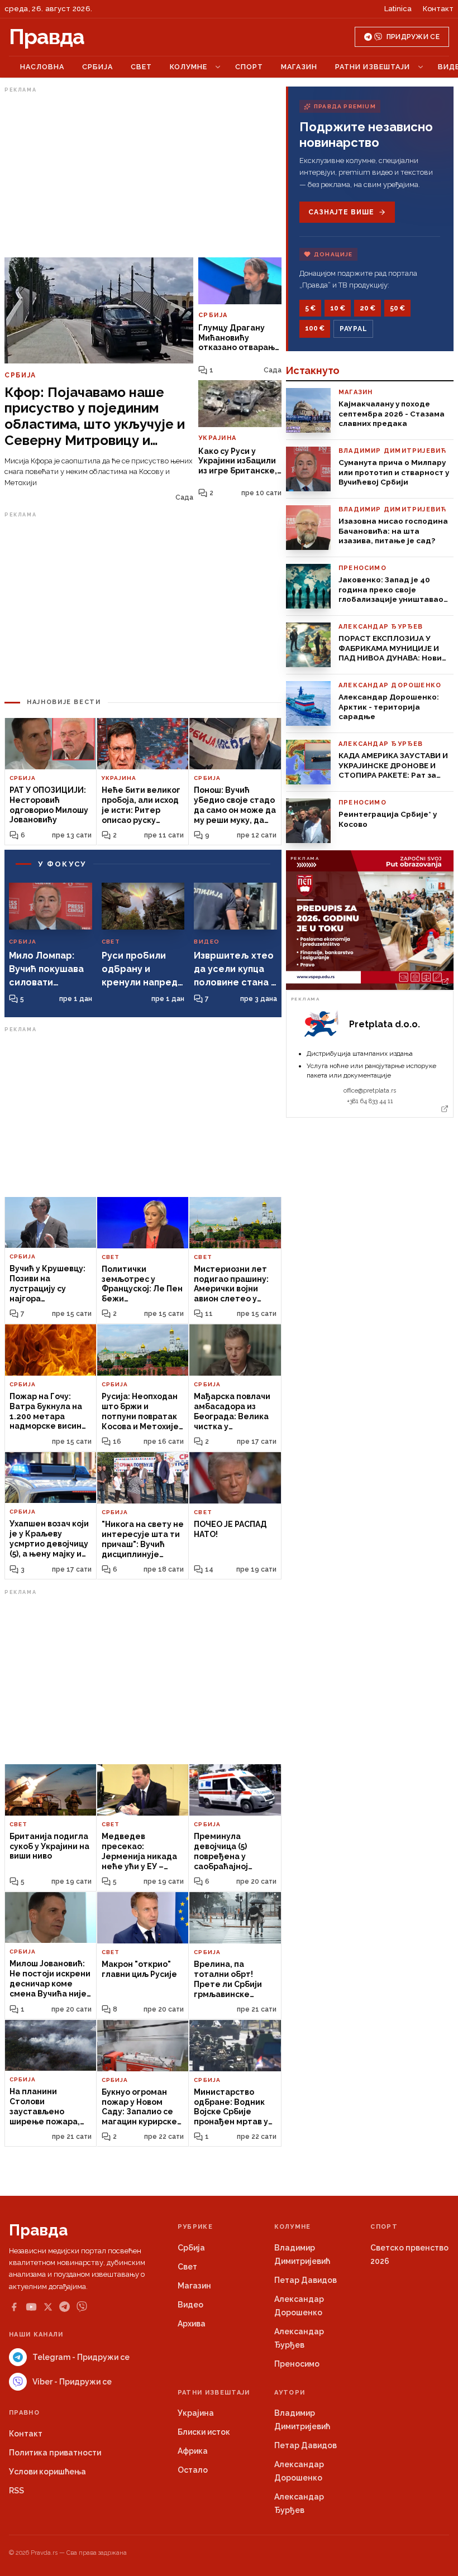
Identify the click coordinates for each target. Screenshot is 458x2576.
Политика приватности (55, 2453)
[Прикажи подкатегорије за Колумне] (218, 67)
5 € (310, 308)
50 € (397, 308)
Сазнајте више (341, 212)
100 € (315, 328)
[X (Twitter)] (48, 2307)
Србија (97, 67)
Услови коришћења (47, 2472)
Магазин (299, 67)
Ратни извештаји (373, 67)
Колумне (189, 67)
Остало (193, 2470)
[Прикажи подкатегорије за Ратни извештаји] (421, 67)
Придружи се (413, 37)
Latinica (398, 9)
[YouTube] (31, 2307)
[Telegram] (65, 2307)
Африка (193, 2451)
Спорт (249, 67)
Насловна (42, 67)
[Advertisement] (143, 175)
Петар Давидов (306, 2280)
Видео (190, 2305)
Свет (141, 67)
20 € (368, 308)
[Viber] (82, 2307)
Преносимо (297, 2364)
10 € (338, 308)
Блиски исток (204, 2432)
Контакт (438, 9)
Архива (192, 2324)
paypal (353, 329)
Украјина (196, 2413)
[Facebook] (14, 2307)
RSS (16, 2491)
